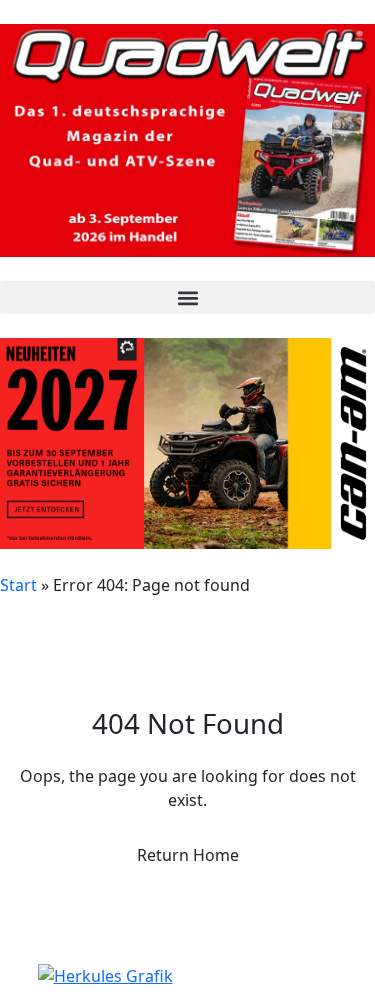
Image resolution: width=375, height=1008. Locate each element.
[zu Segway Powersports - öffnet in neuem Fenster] (187, 976)
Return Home (188, 855)
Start (18, 585)
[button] (187, 297)
